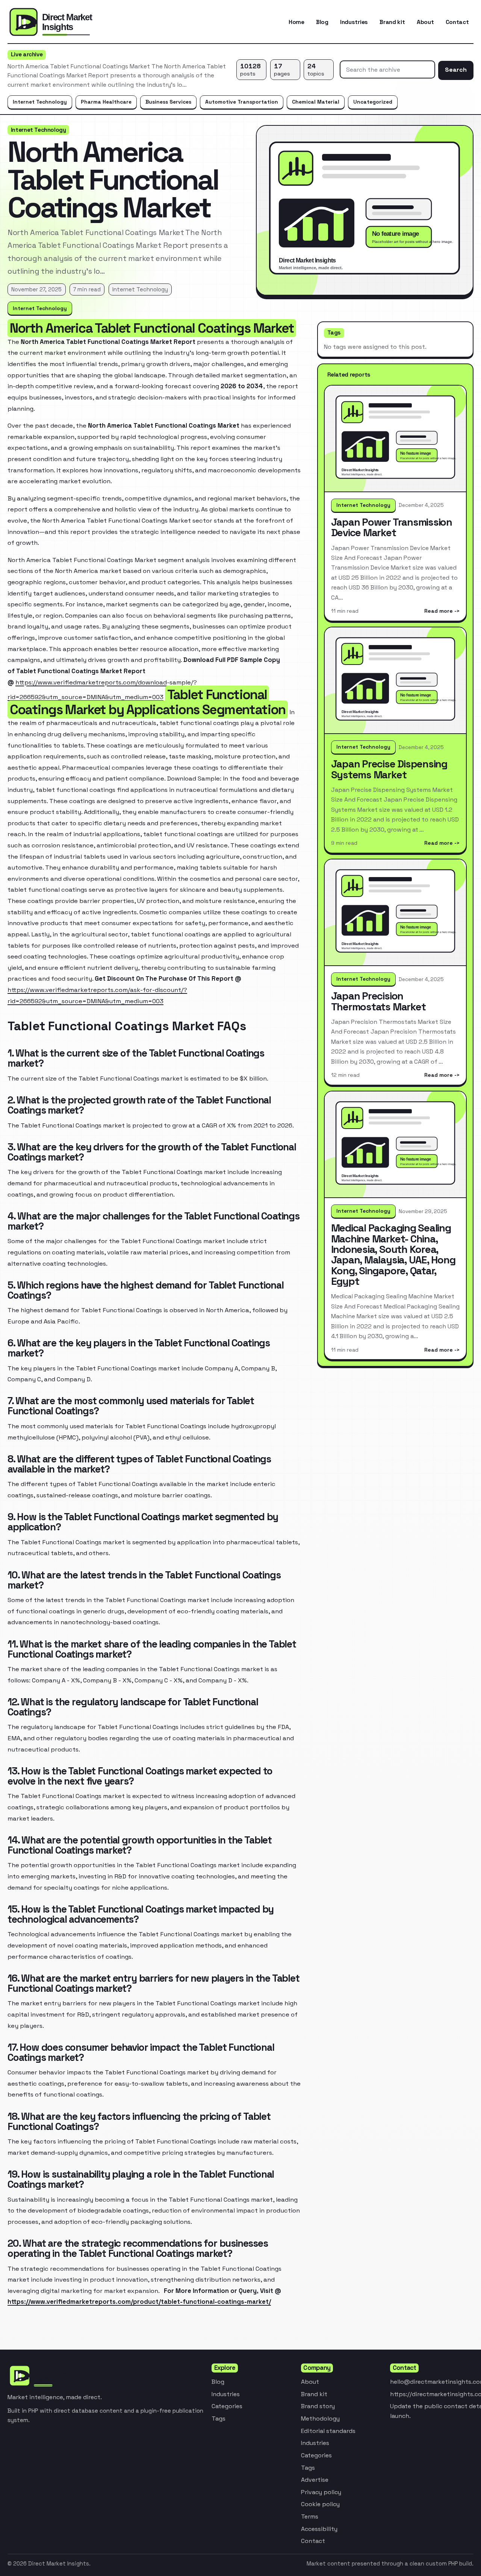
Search (456, 70)
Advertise (315, 2480)
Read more (439, 611)
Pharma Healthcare (106, 102)
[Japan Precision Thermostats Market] (395, 913)
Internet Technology (40, 102)
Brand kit (392, 22)
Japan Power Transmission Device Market (392, 527)
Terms (310, 2516)
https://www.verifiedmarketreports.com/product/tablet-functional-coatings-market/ (139, 2302)
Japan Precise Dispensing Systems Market (389, 769)
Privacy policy (321, 2492)
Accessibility (319, 2529)
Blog (322, 22)
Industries (354, 22)
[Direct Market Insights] (67, 22)
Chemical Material (316, 102)
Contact (457, 22)
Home (296, 22)
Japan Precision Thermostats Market (378, 1001)
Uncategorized (373, 102)
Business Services (168, 102)
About (425, 22)
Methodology (320, 2418)
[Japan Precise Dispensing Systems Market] (395, 681)
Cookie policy (320, 2504)
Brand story (318, 2406)
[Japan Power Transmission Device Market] (395, 439)
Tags (219, 2418)
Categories (227, 2406)
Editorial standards (328, 2431)
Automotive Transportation (242, 102)
